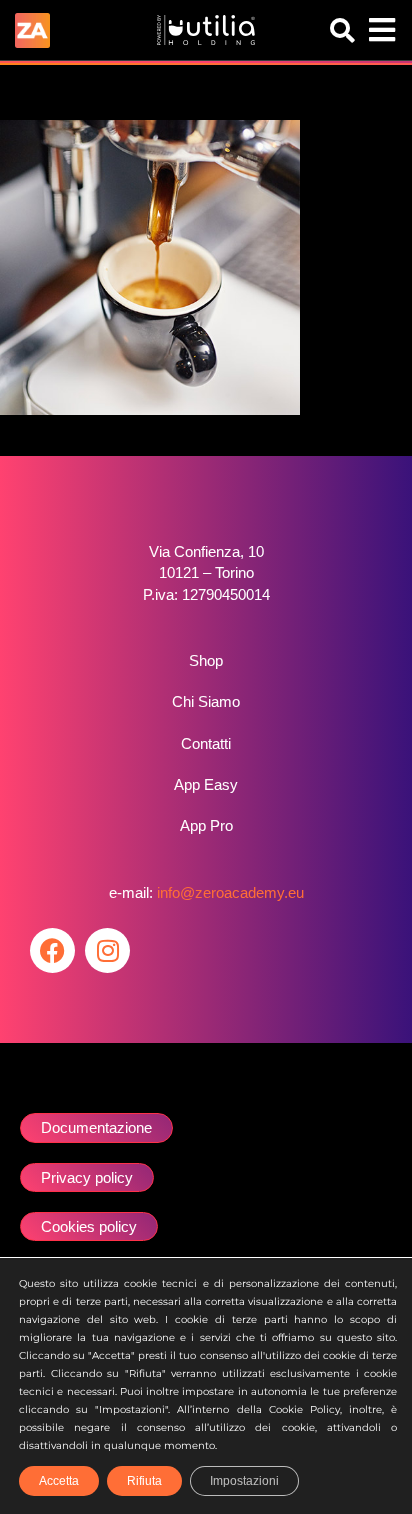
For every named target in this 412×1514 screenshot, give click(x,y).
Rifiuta (144, 1481)
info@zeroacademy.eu (230, 892)
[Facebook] (52, 950)
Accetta (59, 1481)
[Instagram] (107, 950)
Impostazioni (244, 1481)
